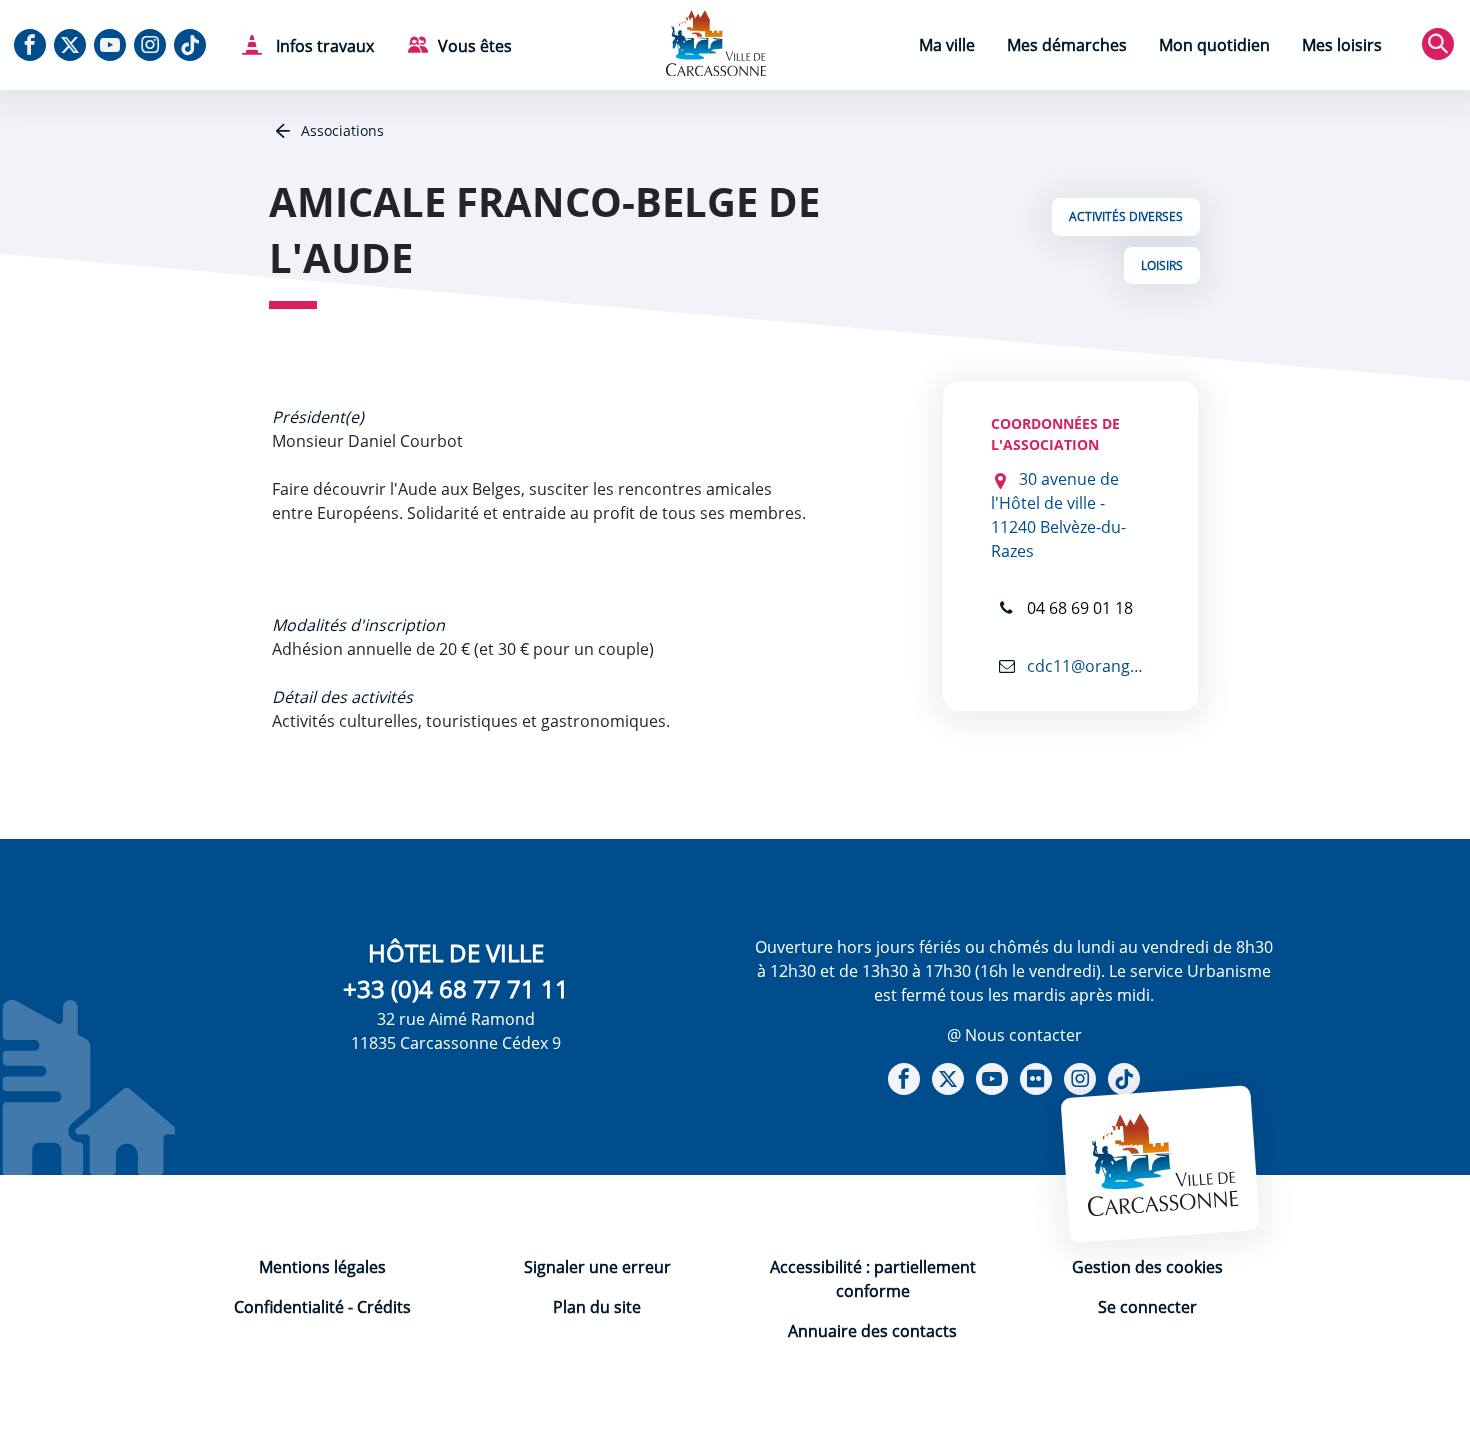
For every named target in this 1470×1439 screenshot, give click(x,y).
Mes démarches (1067, 45)
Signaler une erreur (597, 1267)
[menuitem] (947, 47)
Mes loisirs (1342, 45)
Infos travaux (323, 46)
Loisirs (1162, 265)
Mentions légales (322, 1267)
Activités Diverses (1126, 216)
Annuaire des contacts (872, 1331)
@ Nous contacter (1014, 1035)
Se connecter (1147, 1307)
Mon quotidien (1214, 45)
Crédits (384, 1307)
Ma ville (947, 45)
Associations (340, 130)
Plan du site (597, 1307)
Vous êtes (475, 46)
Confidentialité (289, 1307)
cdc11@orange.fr (1086, 666)
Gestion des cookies (1147, 1267)
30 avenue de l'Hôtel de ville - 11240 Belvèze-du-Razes (1058, 515)
